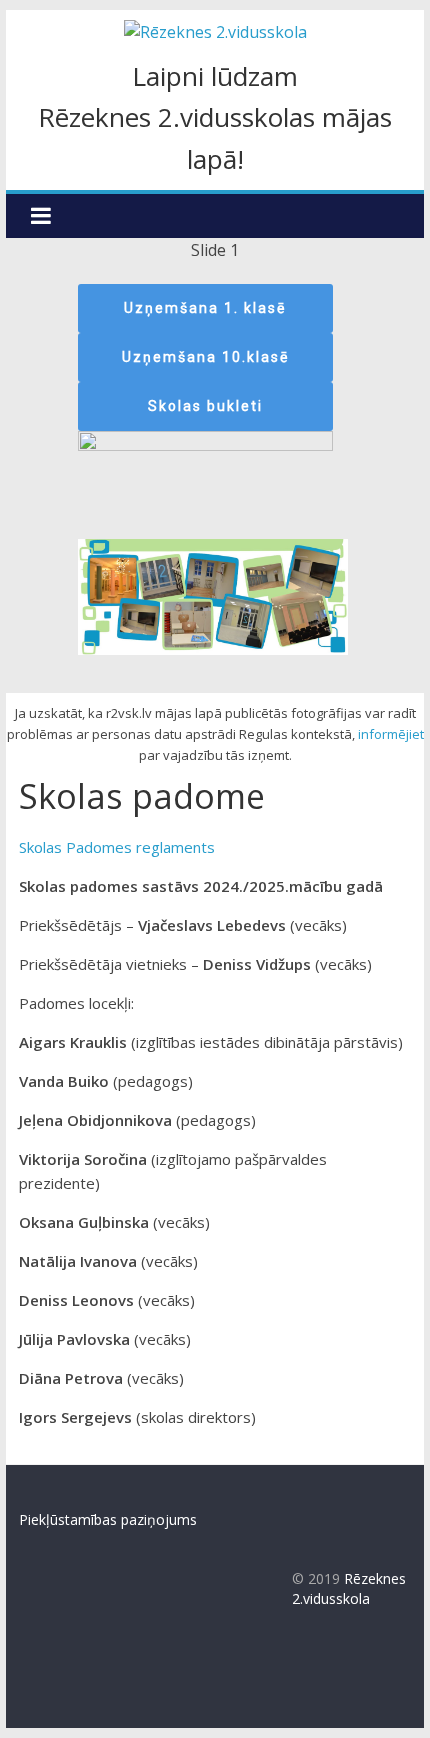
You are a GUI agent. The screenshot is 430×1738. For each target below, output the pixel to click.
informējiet (391, 734)
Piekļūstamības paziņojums (108, 1519)
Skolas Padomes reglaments (117, 847)
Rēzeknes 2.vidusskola (349, 1588)
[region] (214, 466)
